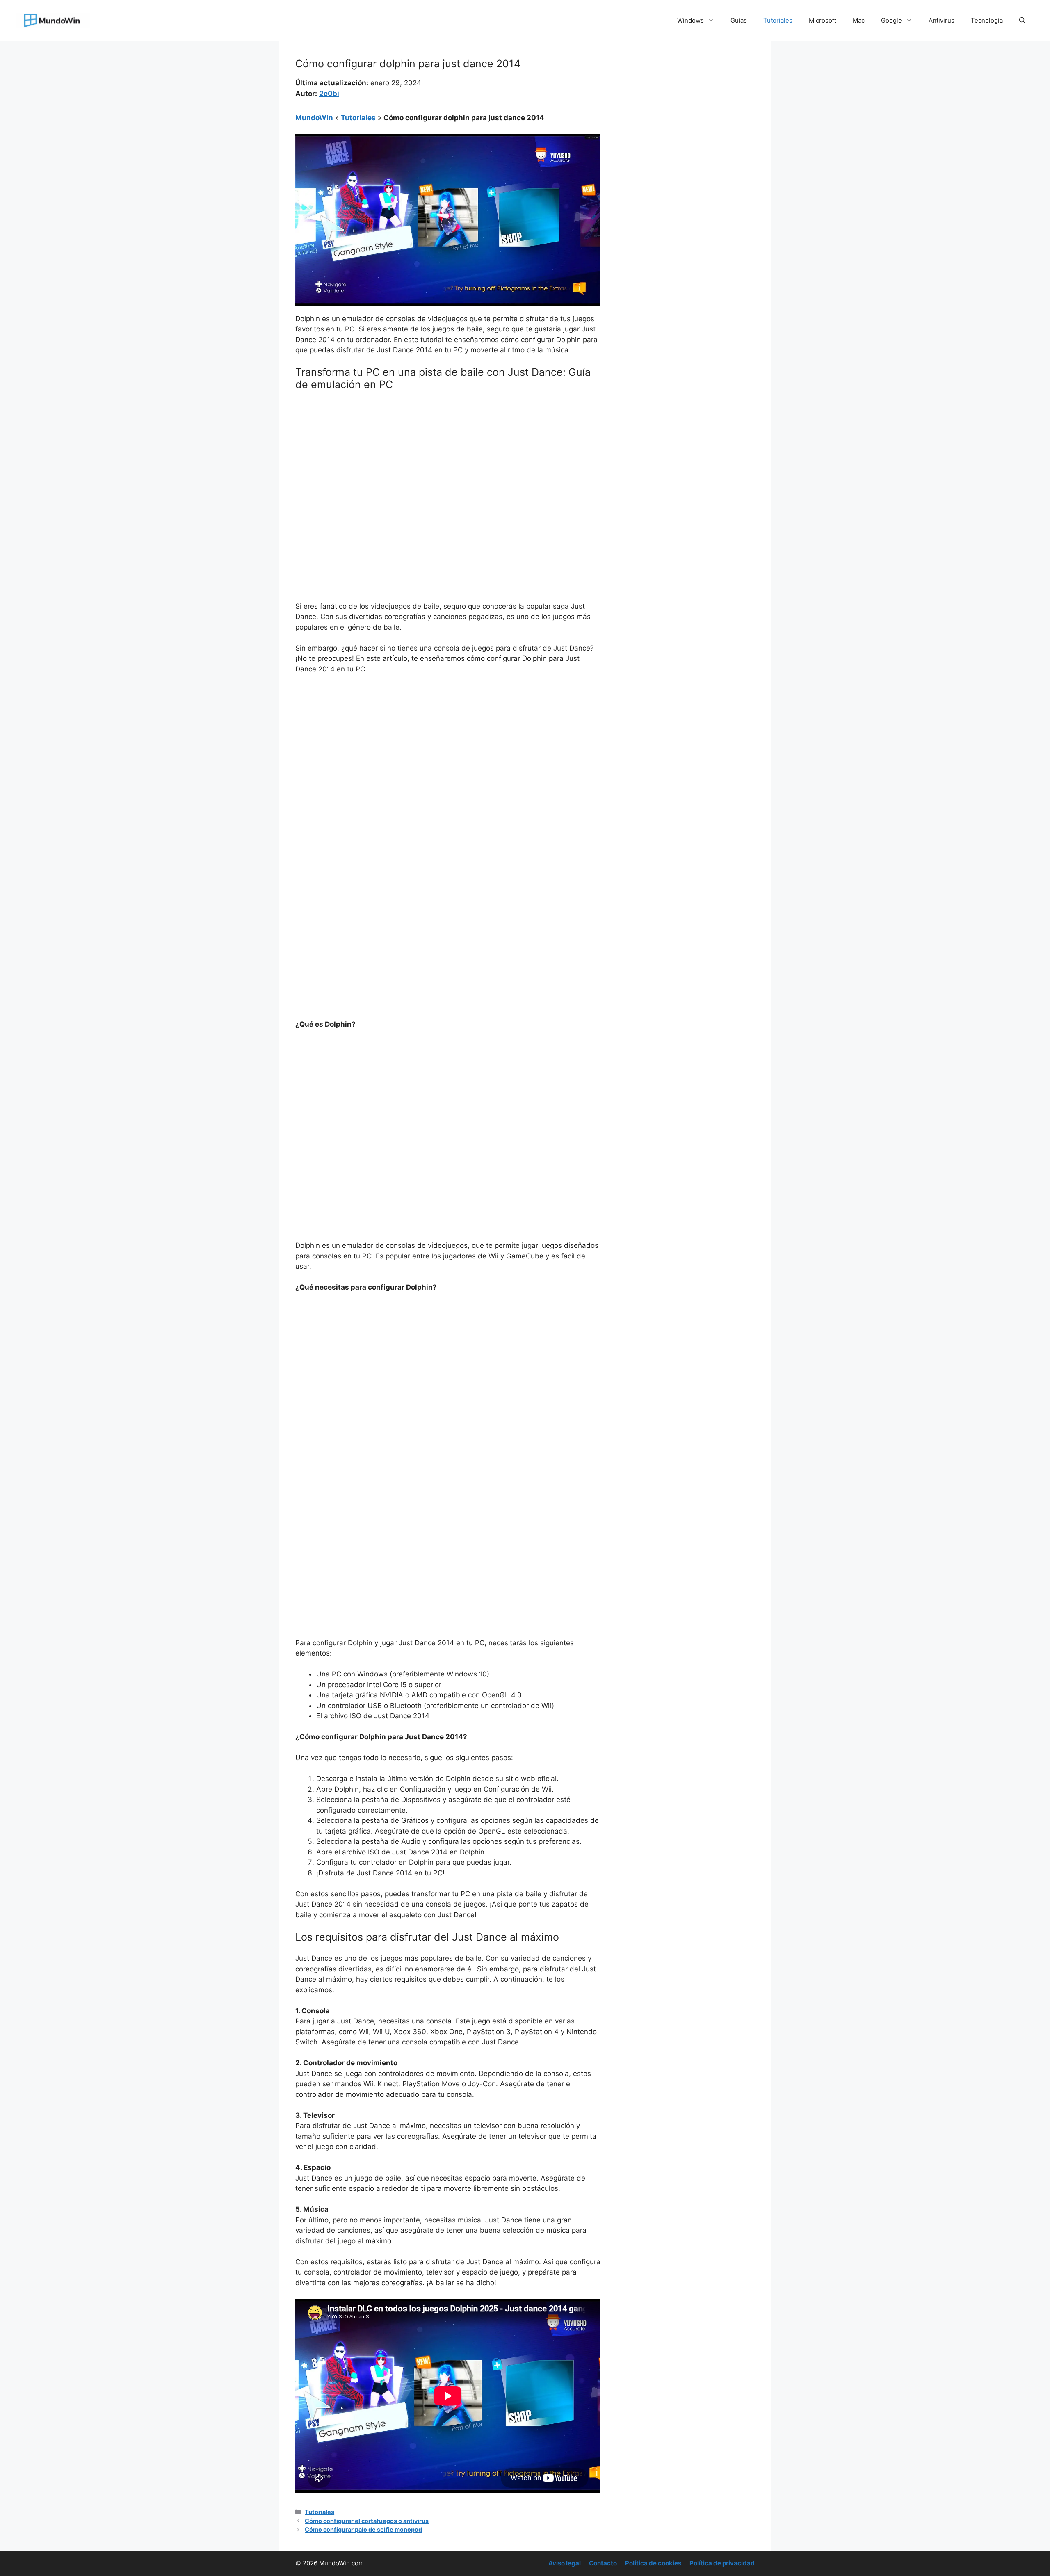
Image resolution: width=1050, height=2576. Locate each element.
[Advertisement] (448, 459)
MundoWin (314, 118)
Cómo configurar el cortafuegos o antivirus (367, 2521)
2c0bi (329, 94)
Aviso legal (565, 2563)
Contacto (603, 2563)
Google (891, 20)
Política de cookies (653, 2563)
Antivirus (942, 20)
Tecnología (987, 20)
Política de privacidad (722, 2563)
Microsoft (823, 20)
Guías (739, 20)
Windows (690, 20)
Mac (859, 20)
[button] (1022, 21)
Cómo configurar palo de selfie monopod (363, 2529)
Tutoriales (778, 20)
